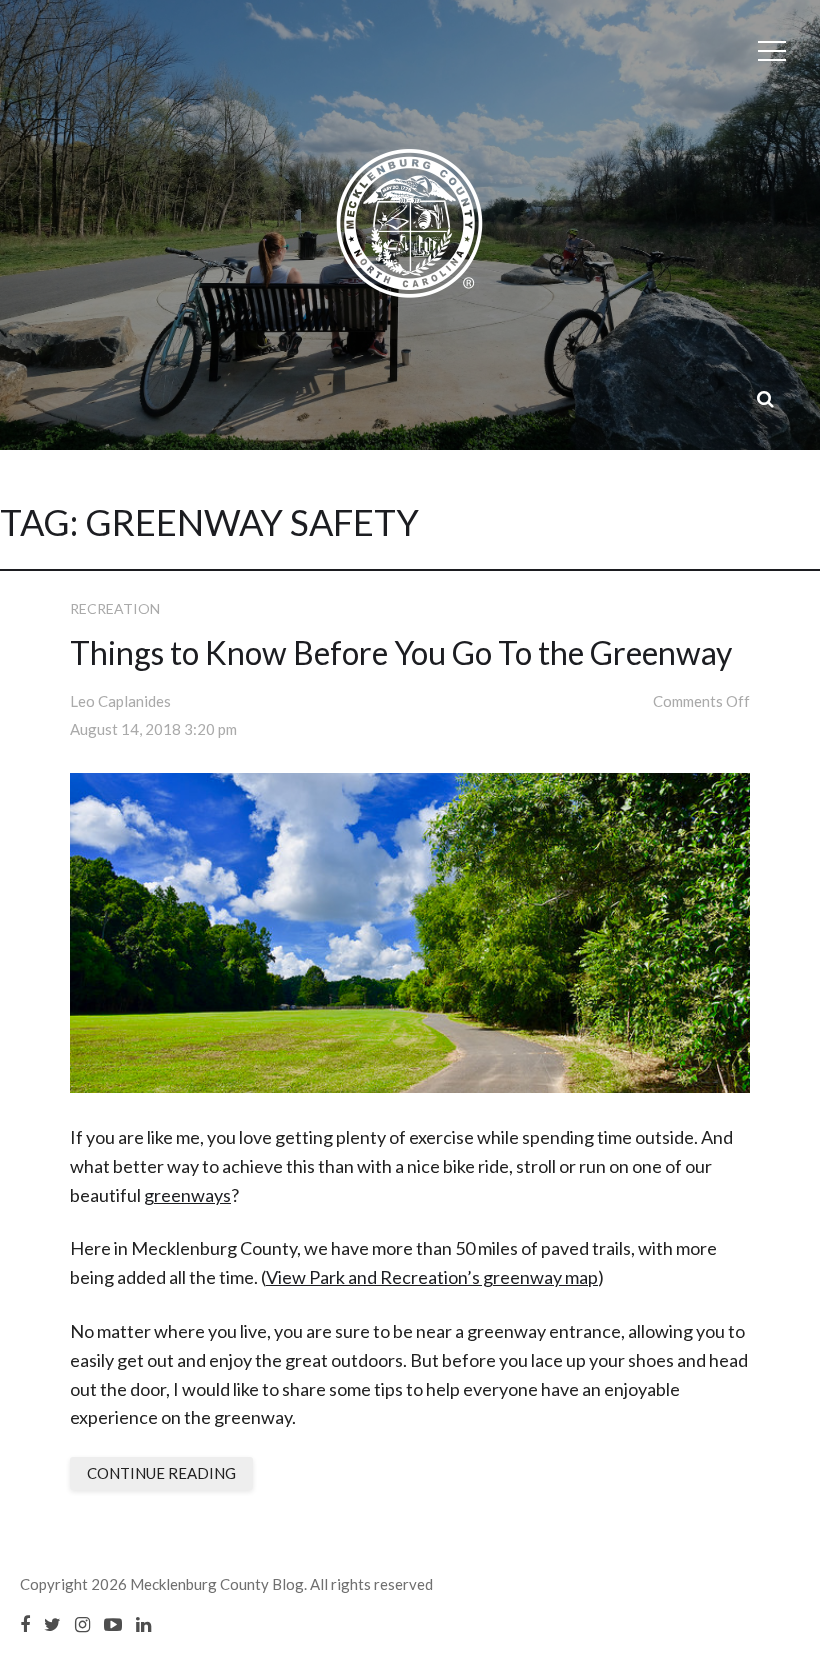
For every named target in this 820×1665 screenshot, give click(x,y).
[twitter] (52, 1624)
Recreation (115, 608)
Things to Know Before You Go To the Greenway (401, 652)
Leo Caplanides (120, 701)
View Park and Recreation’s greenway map (432, 1277)
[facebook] (25, 1624)
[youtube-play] (113, 1624)
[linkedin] (143, 1624)
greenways (187, 1195)
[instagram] (82, 1624)
